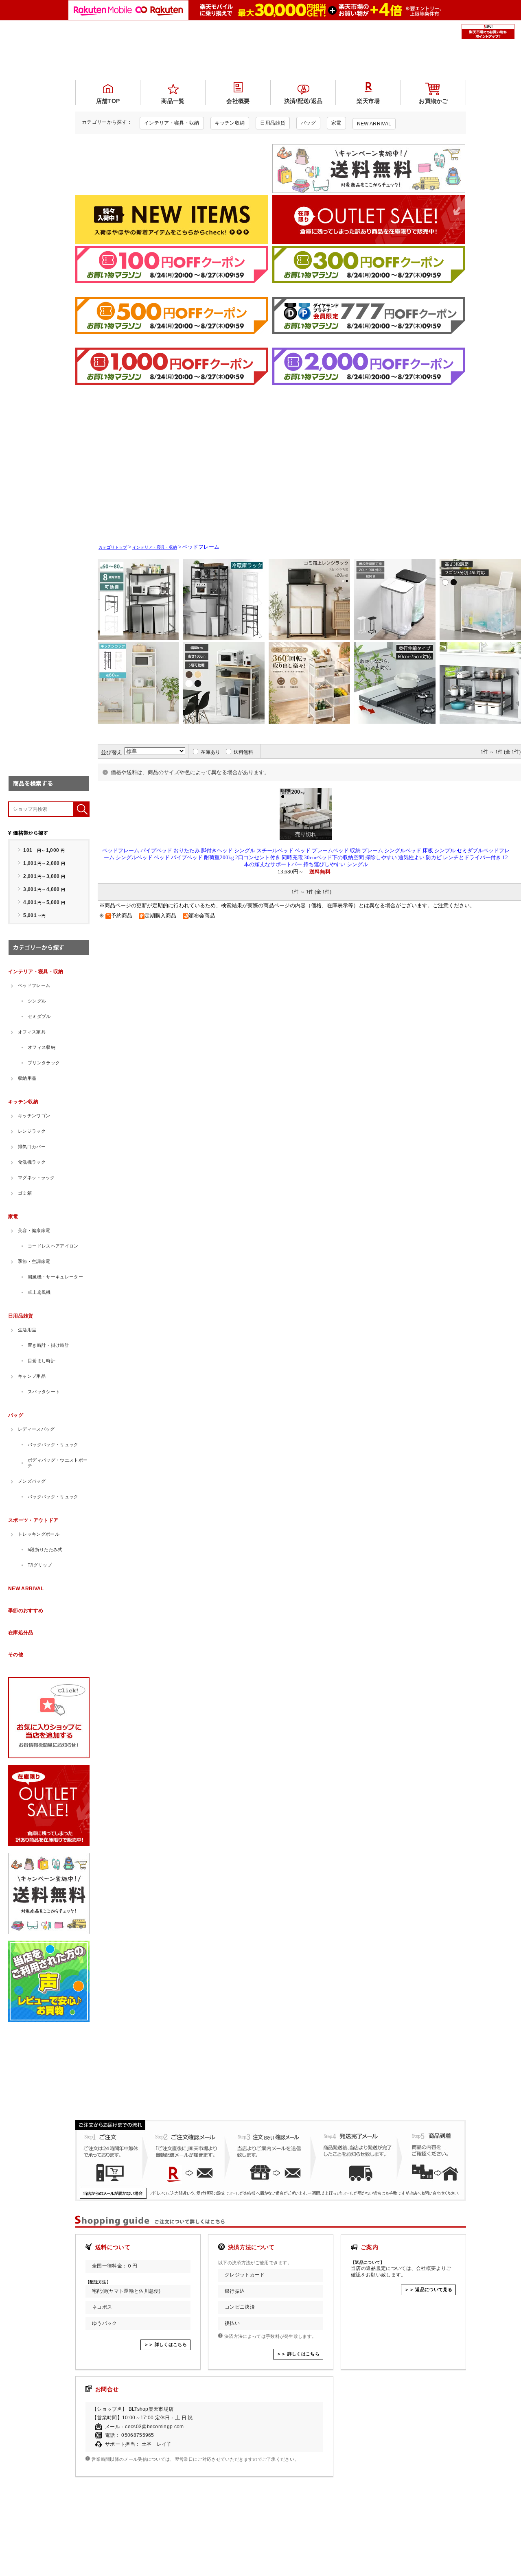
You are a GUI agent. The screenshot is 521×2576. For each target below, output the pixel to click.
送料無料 (243, 752)
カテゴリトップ (113, 547)
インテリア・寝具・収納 (155, 547)
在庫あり (210, 752)
